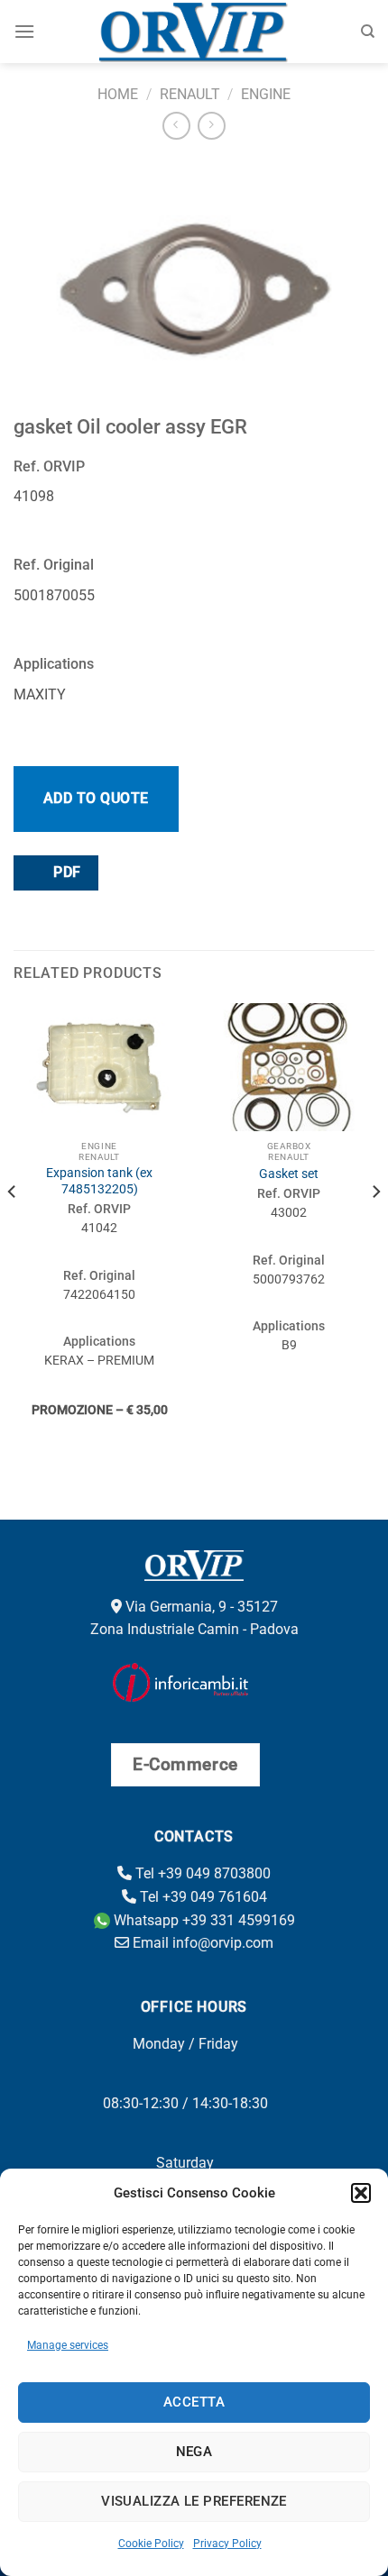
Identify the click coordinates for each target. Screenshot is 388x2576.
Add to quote (96, 798)
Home (118, 94)
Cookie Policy (151, 2544)
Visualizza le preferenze (194, 2501)
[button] (361, 2193)
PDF (65, 872)
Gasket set (289, 1174)
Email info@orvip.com (201, 1943)
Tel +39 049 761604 (202, 1897)
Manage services (68, 2345)
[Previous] (13, 1228)
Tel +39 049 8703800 (201, 1873)
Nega (194, 2452)
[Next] (375, 1228)
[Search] (368, 32)
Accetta (194, 2402)
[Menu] (24, 31)
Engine (266, 94)
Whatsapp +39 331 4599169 (203, 1920)
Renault (190, 94)
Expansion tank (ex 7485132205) (99, 1181)
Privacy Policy (227, 2544)
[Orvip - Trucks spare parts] (194, 32)
